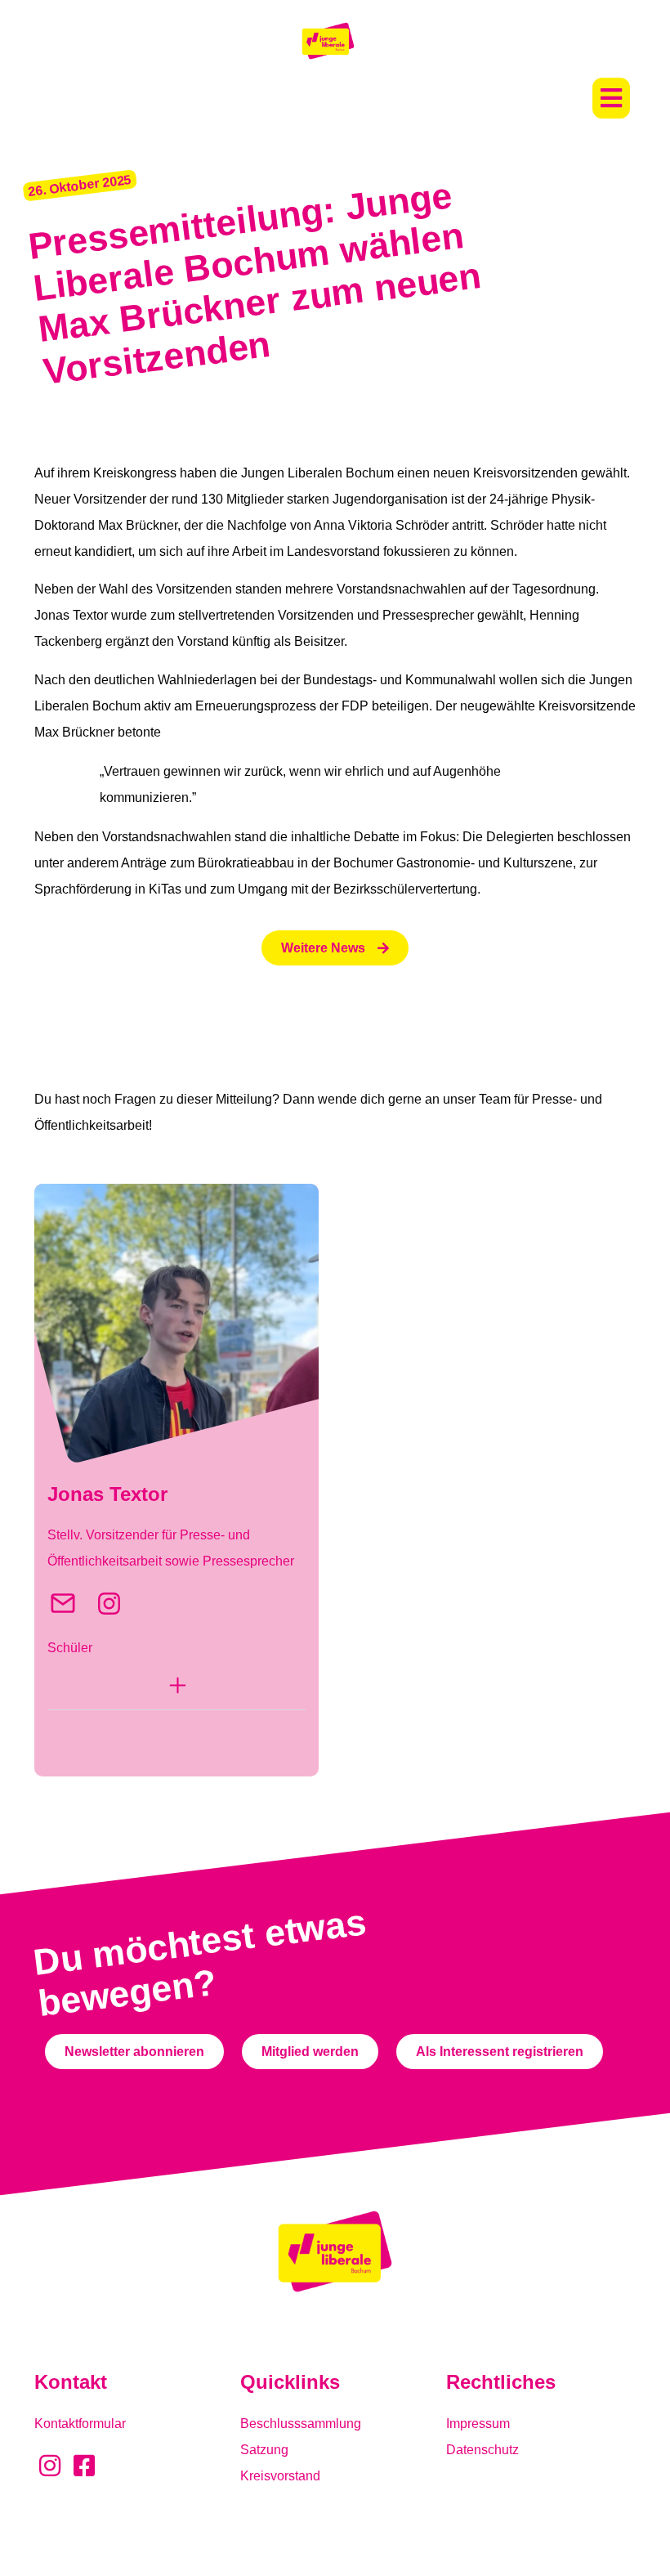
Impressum (478, 2424)
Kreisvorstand (280, 2476)
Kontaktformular (80, 2424)
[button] (611, 98)
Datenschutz (482, 2450)
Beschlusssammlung (301, 2424)
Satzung (264, 2450)
